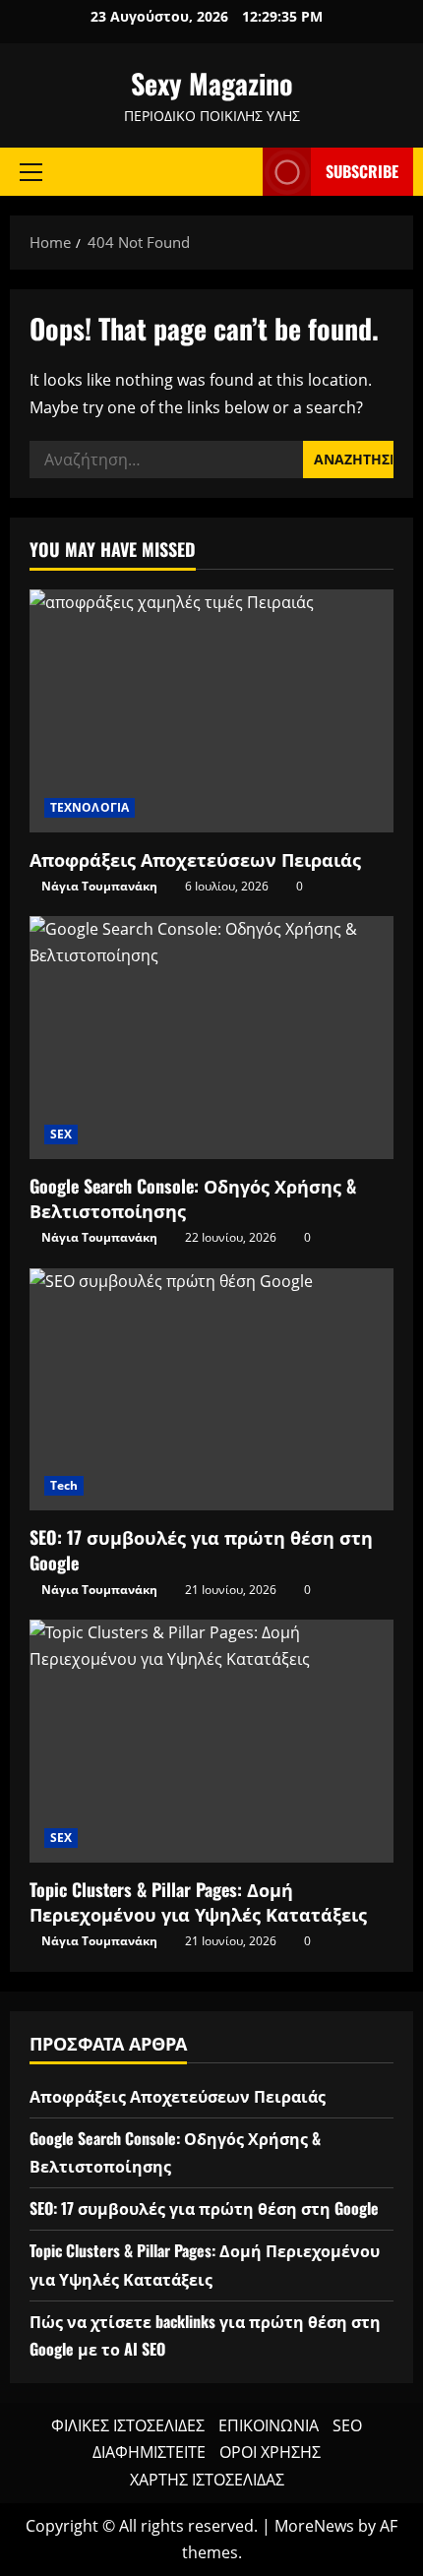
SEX (61, 1134)
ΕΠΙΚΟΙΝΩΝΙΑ (269, 2425)
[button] (31, 171)
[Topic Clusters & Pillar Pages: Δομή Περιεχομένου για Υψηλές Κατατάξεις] (211, 1741)
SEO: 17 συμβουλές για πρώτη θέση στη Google (201, 1549)
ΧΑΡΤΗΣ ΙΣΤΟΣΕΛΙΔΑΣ (207, 2480)
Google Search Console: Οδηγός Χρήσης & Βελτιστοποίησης (193, 1198)
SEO (347, 2425)
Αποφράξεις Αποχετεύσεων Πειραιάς (195, 859)
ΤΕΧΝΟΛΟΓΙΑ (90, 807)
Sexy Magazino (212, 83)
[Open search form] (238, 172)
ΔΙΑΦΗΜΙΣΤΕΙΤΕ (149, 2452)
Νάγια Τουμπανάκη (99, 886)
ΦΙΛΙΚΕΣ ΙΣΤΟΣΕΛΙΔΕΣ (128, 2425)
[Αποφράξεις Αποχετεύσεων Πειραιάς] (211, 711)
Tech (64, 1485)
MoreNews (314, 2526)
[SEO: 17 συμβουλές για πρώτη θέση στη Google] (211, 1390)
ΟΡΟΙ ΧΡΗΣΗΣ (270, 2452)
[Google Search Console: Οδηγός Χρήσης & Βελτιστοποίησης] (211, 1038)
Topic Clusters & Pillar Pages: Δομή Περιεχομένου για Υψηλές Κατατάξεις (198, 1901)
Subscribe (362, 171)
